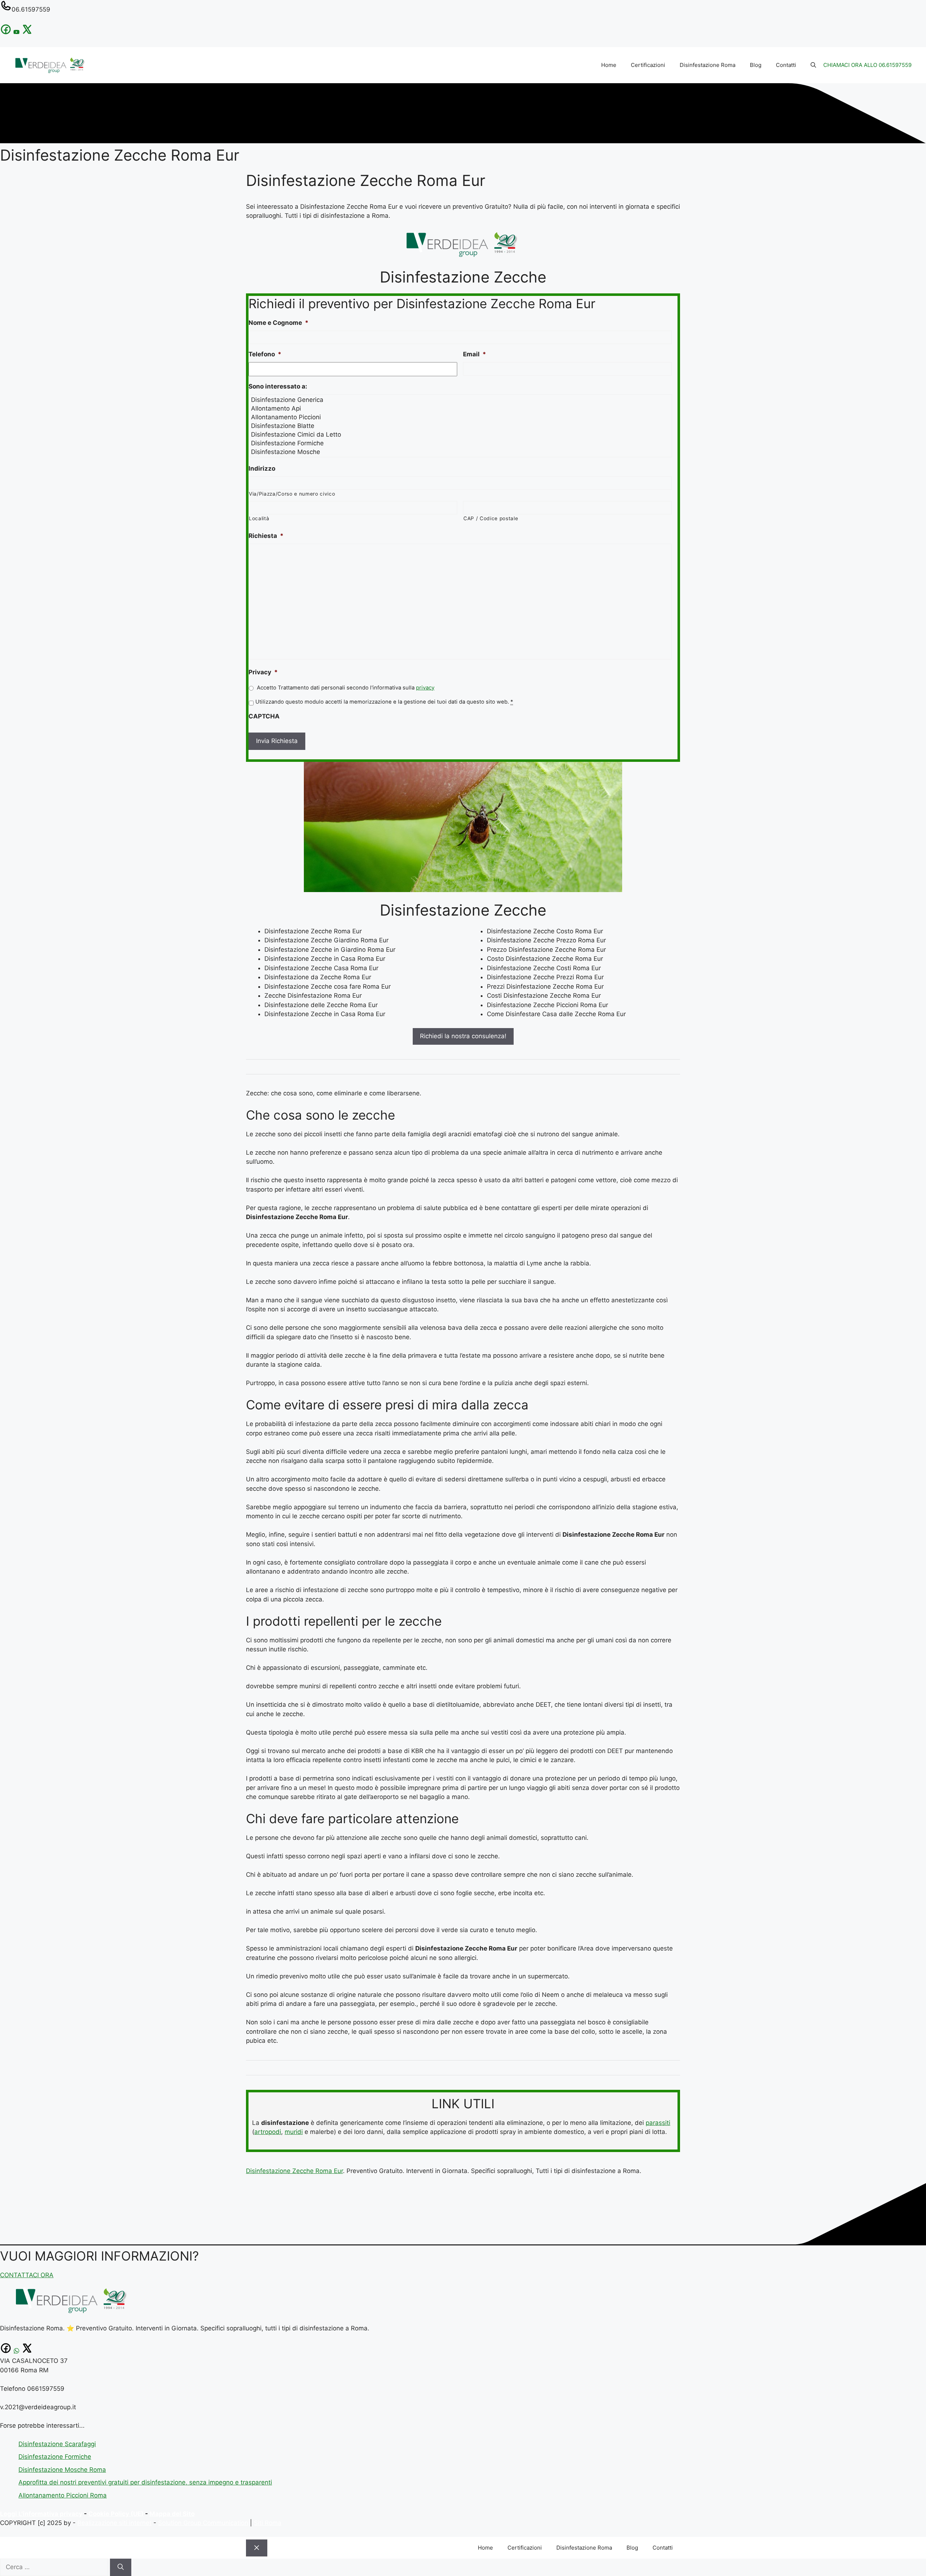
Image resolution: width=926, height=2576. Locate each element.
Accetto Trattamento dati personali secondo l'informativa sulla (346, 688)
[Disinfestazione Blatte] (461, 426)
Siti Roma (268, 2523)
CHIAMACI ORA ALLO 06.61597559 (867, 65)
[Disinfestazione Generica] (461, 400)
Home (609, 65)
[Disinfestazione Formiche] (461, 443)
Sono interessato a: (278, 386)
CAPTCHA (264, 716)
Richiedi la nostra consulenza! (463, 1036)
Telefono (265, 354)
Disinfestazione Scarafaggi (57, 2444)
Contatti (786, 65)
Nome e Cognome (279, 323)
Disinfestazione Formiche (55, 2457)
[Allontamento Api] (461, 408)
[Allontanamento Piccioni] (461, 417)
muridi (294, 2132)
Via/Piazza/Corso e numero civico (292, 494)
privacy (425, 688)
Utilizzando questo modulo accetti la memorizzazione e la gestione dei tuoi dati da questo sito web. (384, 702)
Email (475, 354)
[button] (813, 65)
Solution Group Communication (203, 2523)
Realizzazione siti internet (114, 2523)
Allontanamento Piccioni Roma (63, 2495)
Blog (756, 65)
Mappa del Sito (172, 2514)
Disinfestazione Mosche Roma (62, 2470)
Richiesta (266, 536)
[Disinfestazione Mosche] (461, 452)
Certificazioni (648, 65)
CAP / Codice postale (491, 518)
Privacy (263, 672)
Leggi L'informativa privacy (41, 2514)
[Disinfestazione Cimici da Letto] (461, 434)
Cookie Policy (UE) (116, 2514)
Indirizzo (262, 468)
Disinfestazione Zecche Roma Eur (294, 2171)
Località (259, 518)
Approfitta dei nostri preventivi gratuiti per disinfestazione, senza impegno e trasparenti (145, 2482)
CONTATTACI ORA (27, 2275)
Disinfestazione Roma (708, 65)
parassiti (658, 2123)
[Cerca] (121, 2567)
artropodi (268, 2132)
